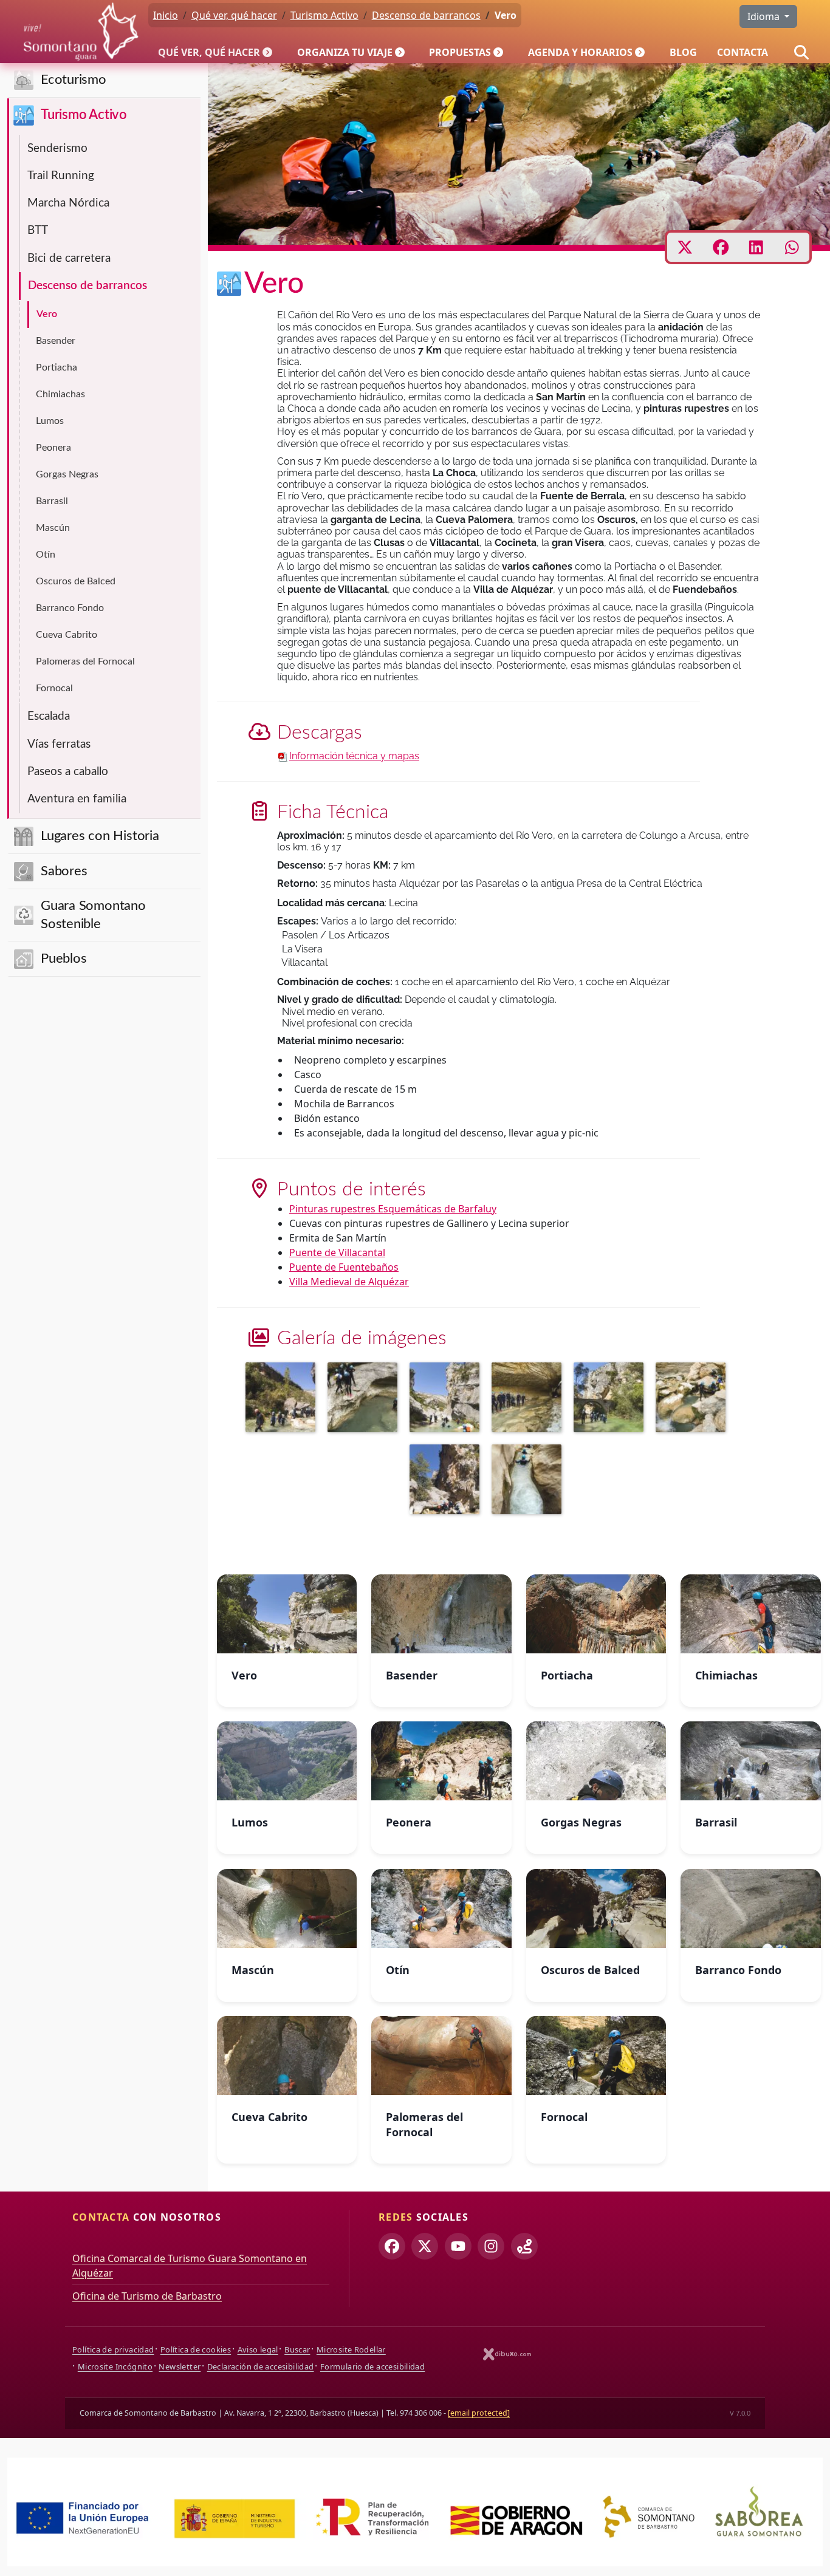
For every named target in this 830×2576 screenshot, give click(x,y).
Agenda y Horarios (580, 52)
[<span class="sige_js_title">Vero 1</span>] (448, 1481)
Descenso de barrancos (87, 286)
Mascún (53, 528)
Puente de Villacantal (337, 1252)
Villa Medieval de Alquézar (349, 1282)
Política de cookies (196, 2349)
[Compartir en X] (685, 247)
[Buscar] (801, 52)
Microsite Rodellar (351, 2349)
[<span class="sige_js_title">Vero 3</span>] (448, 1399)
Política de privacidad (113, 2349)
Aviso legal (258, 2349)
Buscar (297, 2349)
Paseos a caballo (68, 772)
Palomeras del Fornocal (85, 661)
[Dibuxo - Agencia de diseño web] (507, 2354)
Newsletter (180, 2366)
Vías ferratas (59, 744)
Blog (683, 52)
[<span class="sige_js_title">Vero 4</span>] (530, 1399)
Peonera (53, 448)
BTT (38, 231)
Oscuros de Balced (76, 581)
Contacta (743, 52)
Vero (47, 314)
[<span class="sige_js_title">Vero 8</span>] (694, 1399)
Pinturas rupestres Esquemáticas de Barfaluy (393, 1209)
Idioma (765, 16)
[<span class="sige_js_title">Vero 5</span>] (283, 1399)
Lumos (50, 421)
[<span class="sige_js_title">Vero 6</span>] (530, 1481)
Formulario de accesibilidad (372, 2366)
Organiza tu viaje (345, 52)
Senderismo (57, 149)
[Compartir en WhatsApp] (792, 247)
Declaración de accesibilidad (261, 2366)
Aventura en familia (77, 799)
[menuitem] (218, 52)
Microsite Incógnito (115, 2366)
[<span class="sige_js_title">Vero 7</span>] (612, 1399)
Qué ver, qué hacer (209, 52)
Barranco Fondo (70, 608)
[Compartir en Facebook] (721, 247)
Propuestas (460, 52)
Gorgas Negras (67, 474)
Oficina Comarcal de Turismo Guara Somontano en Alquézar (190, 2266)
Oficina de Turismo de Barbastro (147, 2296)
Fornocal (54, 688)
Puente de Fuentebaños (344, 1267)
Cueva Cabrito (67, 635)
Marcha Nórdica (68, 203)
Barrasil (52, 501)
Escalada (49, 716)
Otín (46, 555)
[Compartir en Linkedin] (756, 247)
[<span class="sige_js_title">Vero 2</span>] (365, 1399)
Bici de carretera (69, 258)
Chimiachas (60, 394)
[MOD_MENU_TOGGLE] (269, 52)
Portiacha (57, 367)
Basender (56, 341)
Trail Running (61, 176)
